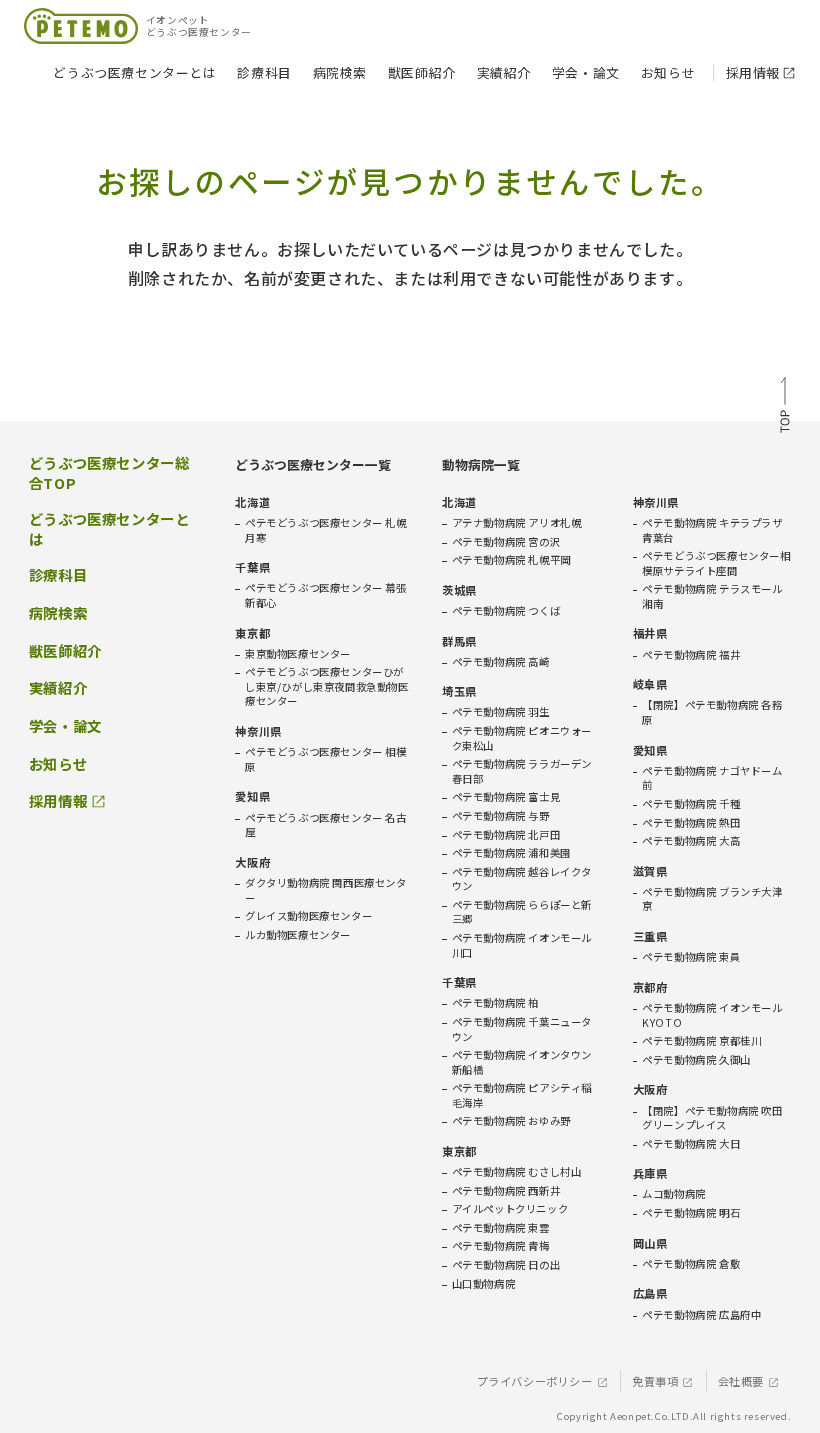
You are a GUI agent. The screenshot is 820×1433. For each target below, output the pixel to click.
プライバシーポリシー (535, 1381)
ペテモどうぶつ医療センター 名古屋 (326, 825)
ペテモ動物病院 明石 (691, 1213)
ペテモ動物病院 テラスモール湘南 (712, 596)
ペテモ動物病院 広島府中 (701, 1315)
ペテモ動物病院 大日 (691, 1144)
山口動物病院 (484, 1284)
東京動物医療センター (298, 654)
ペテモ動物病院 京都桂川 (701, 1041)
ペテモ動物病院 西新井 (506, 1191)
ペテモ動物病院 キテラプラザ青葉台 (712, 530)
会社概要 (741, 1381)
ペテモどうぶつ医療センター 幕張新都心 (326, 595)
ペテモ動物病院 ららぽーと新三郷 (522, 912)
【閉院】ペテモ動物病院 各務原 (712, 712)
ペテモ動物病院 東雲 (501, 1228)
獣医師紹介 (422, 72)
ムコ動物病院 (674, 1194)
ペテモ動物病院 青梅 (501, 1246)
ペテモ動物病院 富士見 (506, 797)
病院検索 (340, 72)
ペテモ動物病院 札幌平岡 (511, 560)
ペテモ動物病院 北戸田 (506, 835)
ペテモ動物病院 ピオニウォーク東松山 (522, 738)
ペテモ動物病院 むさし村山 (517, 1172)
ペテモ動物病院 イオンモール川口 (522, 945)
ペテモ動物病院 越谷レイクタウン (522, 879)
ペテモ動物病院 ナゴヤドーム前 (712, 778)
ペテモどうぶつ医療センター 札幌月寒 (326, 530)
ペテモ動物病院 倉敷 (691, 1264)
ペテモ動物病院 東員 (691, 957)
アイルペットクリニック (510, 1209)
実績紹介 (504, 72)
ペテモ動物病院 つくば (506, 611)
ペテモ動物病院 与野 (501, 816)
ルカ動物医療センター (298, 935)
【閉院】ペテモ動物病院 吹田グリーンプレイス (712, 1118)
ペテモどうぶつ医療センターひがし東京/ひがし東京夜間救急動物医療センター (327, 686)
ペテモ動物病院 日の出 (506, 1265)
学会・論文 (586, 72)
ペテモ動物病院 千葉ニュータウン (522, 1029)
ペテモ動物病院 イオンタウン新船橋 (522, 1062)
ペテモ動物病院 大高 (691, 841)
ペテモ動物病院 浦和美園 (511, 853)
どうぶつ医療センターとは (134, 72)
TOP (785, 407)
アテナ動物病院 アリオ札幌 (517, 523)
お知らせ (668, 72)
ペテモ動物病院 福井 (691, 655)
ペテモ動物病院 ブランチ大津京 (712, 899)
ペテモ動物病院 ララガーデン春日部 (522, 771)
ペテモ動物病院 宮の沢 (506, 542)
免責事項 (655, 1381)
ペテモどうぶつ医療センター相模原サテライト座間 (716, 563)
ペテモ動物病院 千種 (691, 804)
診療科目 (264, 72)
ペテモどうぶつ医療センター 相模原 (326, 759)
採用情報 (753, 72)
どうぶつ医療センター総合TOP (109, 473)
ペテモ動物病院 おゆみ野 (511, 1121)
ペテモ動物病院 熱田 (691, 823)
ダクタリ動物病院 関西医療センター (326, 890)
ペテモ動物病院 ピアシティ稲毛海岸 (522, 1095)
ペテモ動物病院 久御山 (696, 1060)
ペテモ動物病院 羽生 (501, 712)
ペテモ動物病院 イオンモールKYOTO (712, 1015)
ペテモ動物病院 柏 (495, 1003)
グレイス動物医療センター (308, 916)
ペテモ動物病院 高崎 (501, 662)
